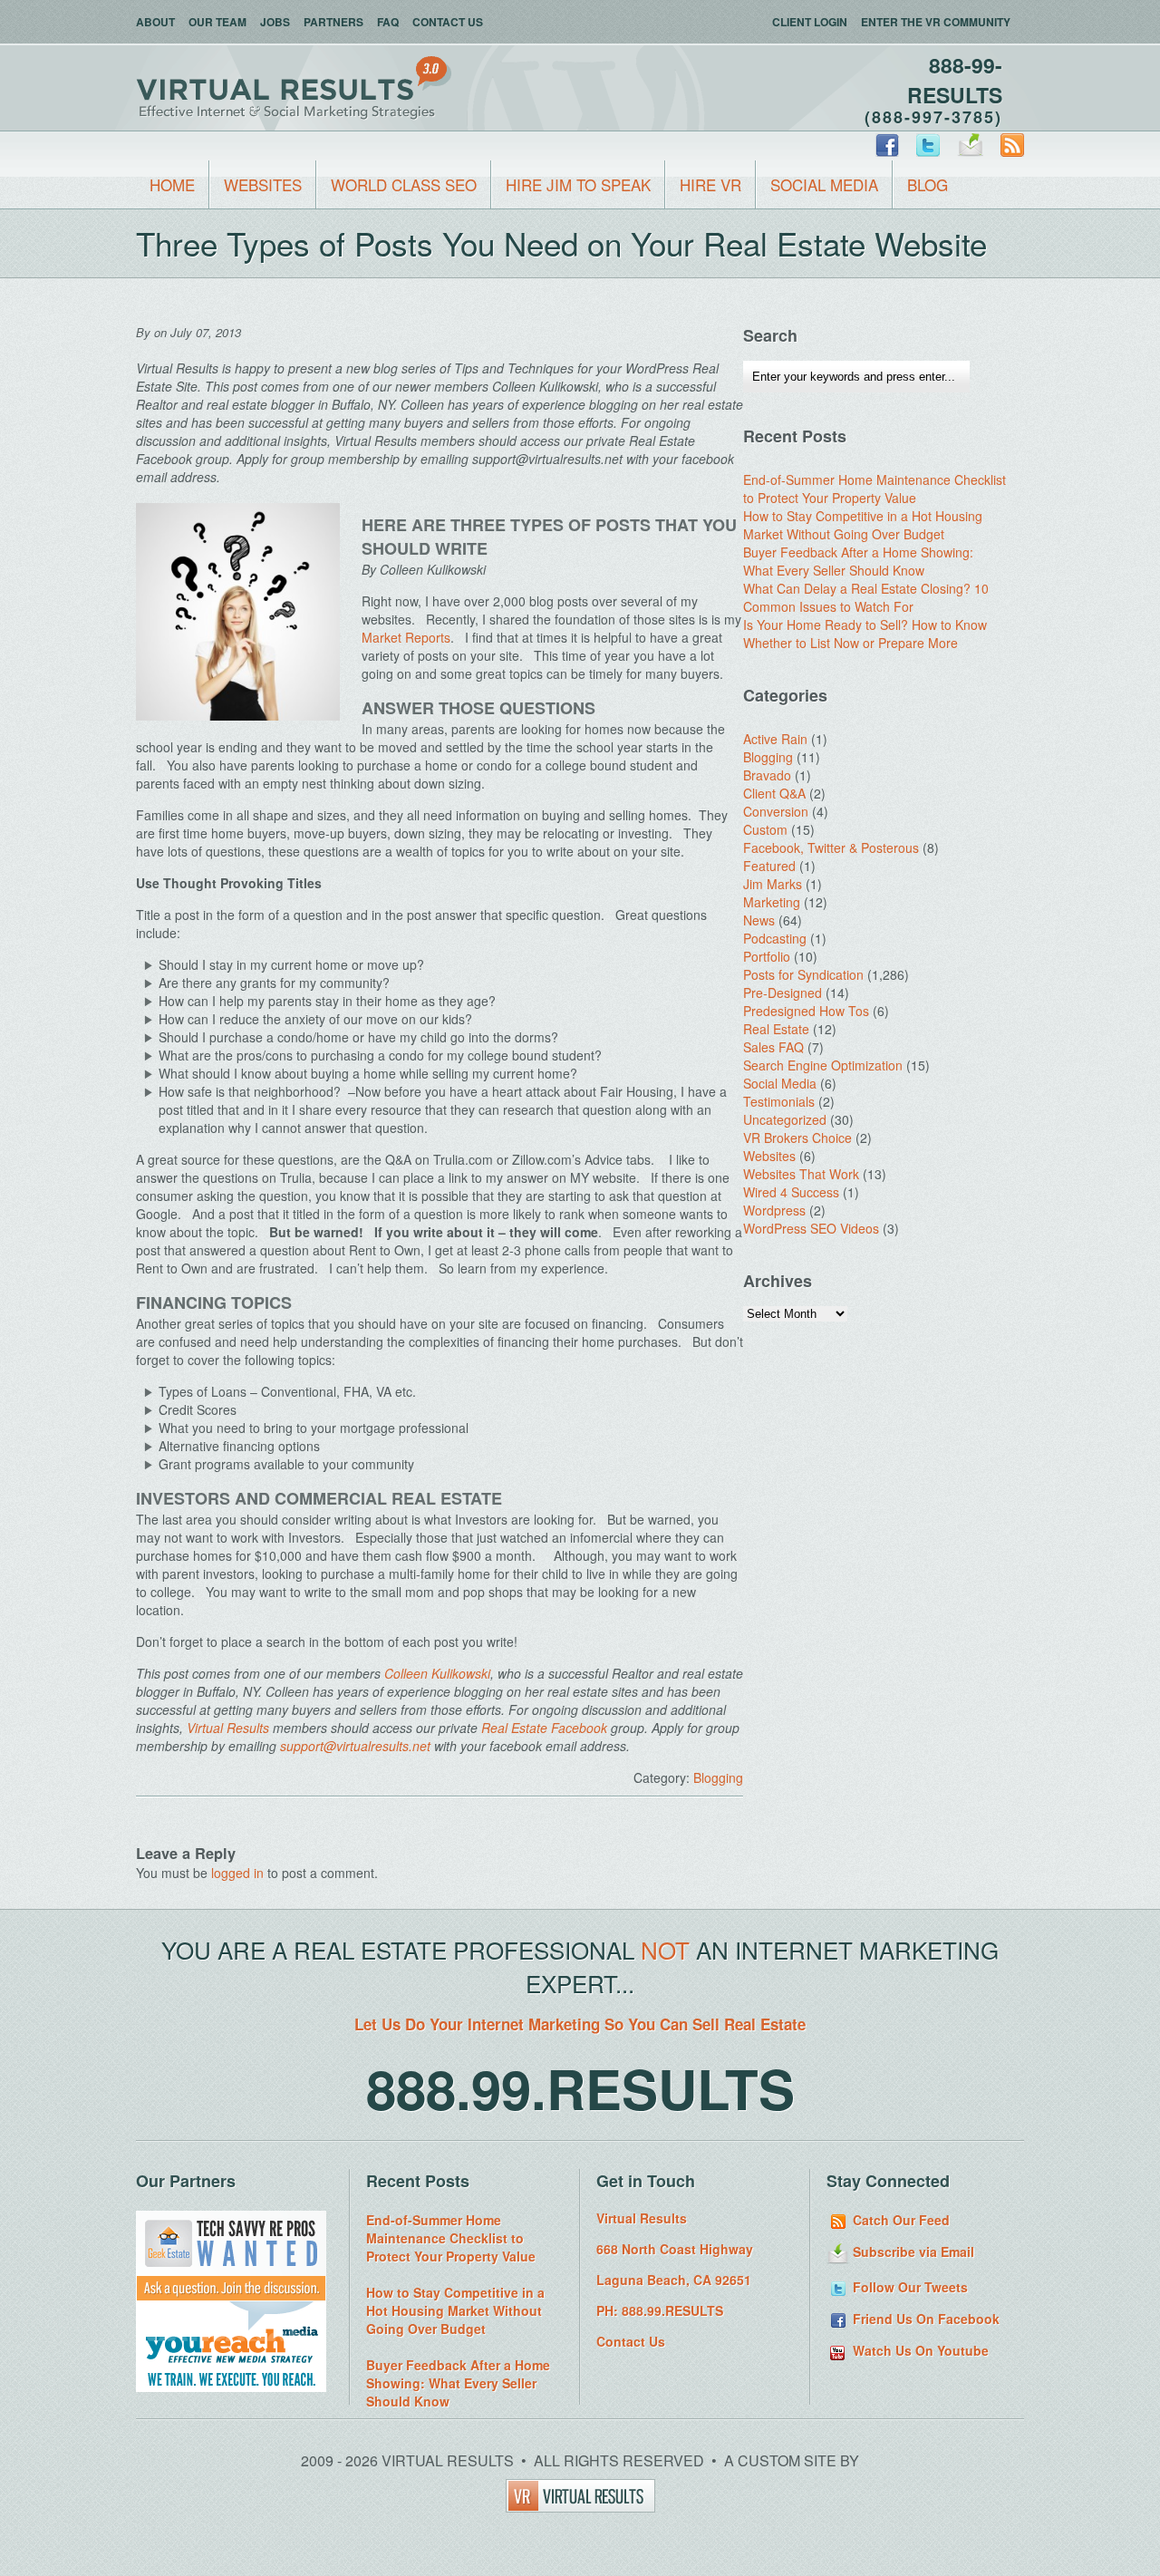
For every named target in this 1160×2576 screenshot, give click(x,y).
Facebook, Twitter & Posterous (831, 847)
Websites (263, 184)
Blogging (718, 1777)
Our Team (217, 22)
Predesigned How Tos (806, 1011)
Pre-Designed (783, 993)
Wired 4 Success (791, 1192)
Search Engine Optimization (823, 1065)
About (155, 22)
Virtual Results (228, 1728)
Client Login (810, 22)
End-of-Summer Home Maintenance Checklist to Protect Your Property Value (875, 489)
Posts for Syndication (803, 974)
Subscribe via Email (912, 2252)
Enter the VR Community (936, 22)
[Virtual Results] (580, 2507)
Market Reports (406, 637)
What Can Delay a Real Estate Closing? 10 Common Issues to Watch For (866, 597)
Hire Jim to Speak (578, 184)
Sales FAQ (773, 1047)
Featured (769, 866)
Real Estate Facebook (544, 1728)
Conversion (776, 811)
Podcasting (775, 938)
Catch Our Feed (899, 2220)
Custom (765, 829)
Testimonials (779, 1101)
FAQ (388, 22)
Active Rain (775, 739)
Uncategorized (785, 1119)
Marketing (772, 902)
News (759, 920)
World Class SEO (404, 184)
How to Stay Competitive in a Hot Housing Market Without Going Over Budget (863, 525)
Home (172, 184)
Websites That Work (801, 1174)
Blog (928, 184)
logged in (237, 1873)
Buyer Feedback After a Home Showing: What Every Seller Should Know (858, 561)
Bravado (767, 775)
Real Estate (776, 1029)
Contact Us (448, 22)
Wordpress (774, 1210)
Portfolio (767, 956)
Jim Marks (773, 884)
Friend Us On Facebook (924, 2319)
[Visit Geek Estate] (231, 2296)
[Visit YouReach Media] (231, 2387)
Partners (333, 22)
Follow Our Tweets (909, 2287)
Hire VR (710, 184)
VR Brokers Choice (797, 1138)
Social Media (824, 184)
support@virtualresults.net (355, 1746)
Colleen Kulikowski (437, 1673)
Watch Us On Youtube (919, 2350)
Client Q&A (774, 793)
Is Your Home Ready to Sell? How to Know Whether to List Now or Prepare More (865, 634)
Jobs (275, 22)
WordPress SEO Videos (811, 1228)
